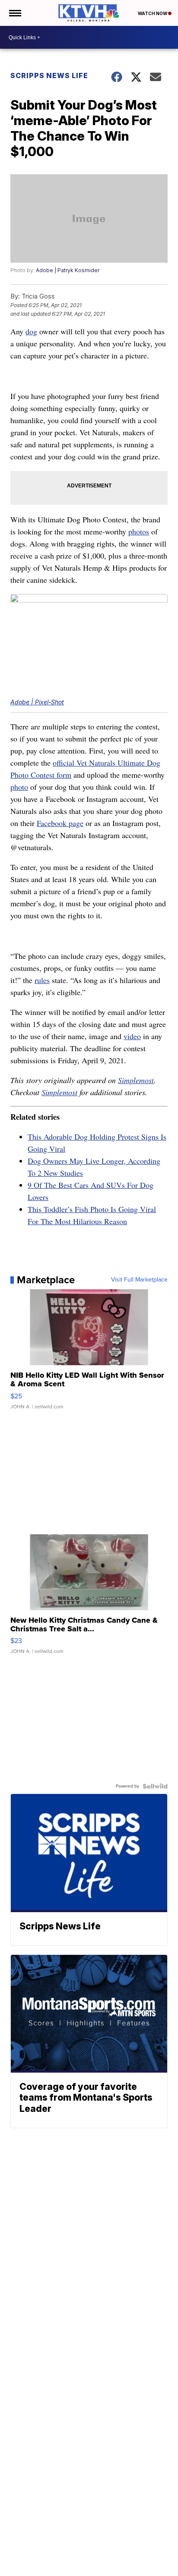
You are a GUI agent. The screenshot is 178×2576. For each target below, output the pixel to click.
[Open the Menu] (14, 13)
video (132, 1036)
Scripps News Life (49, 75)
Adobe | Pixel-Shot (37, 702)
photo (19, 787)
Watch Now (153, 13)
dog (31, 331)
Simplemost (136, 1080)
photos (139, 531)
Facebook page (60, 823)
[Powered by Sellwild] (155, 1786)
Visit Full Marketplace (139, 1280)
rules (42, 980)
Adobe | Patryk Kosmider (68, 270)
